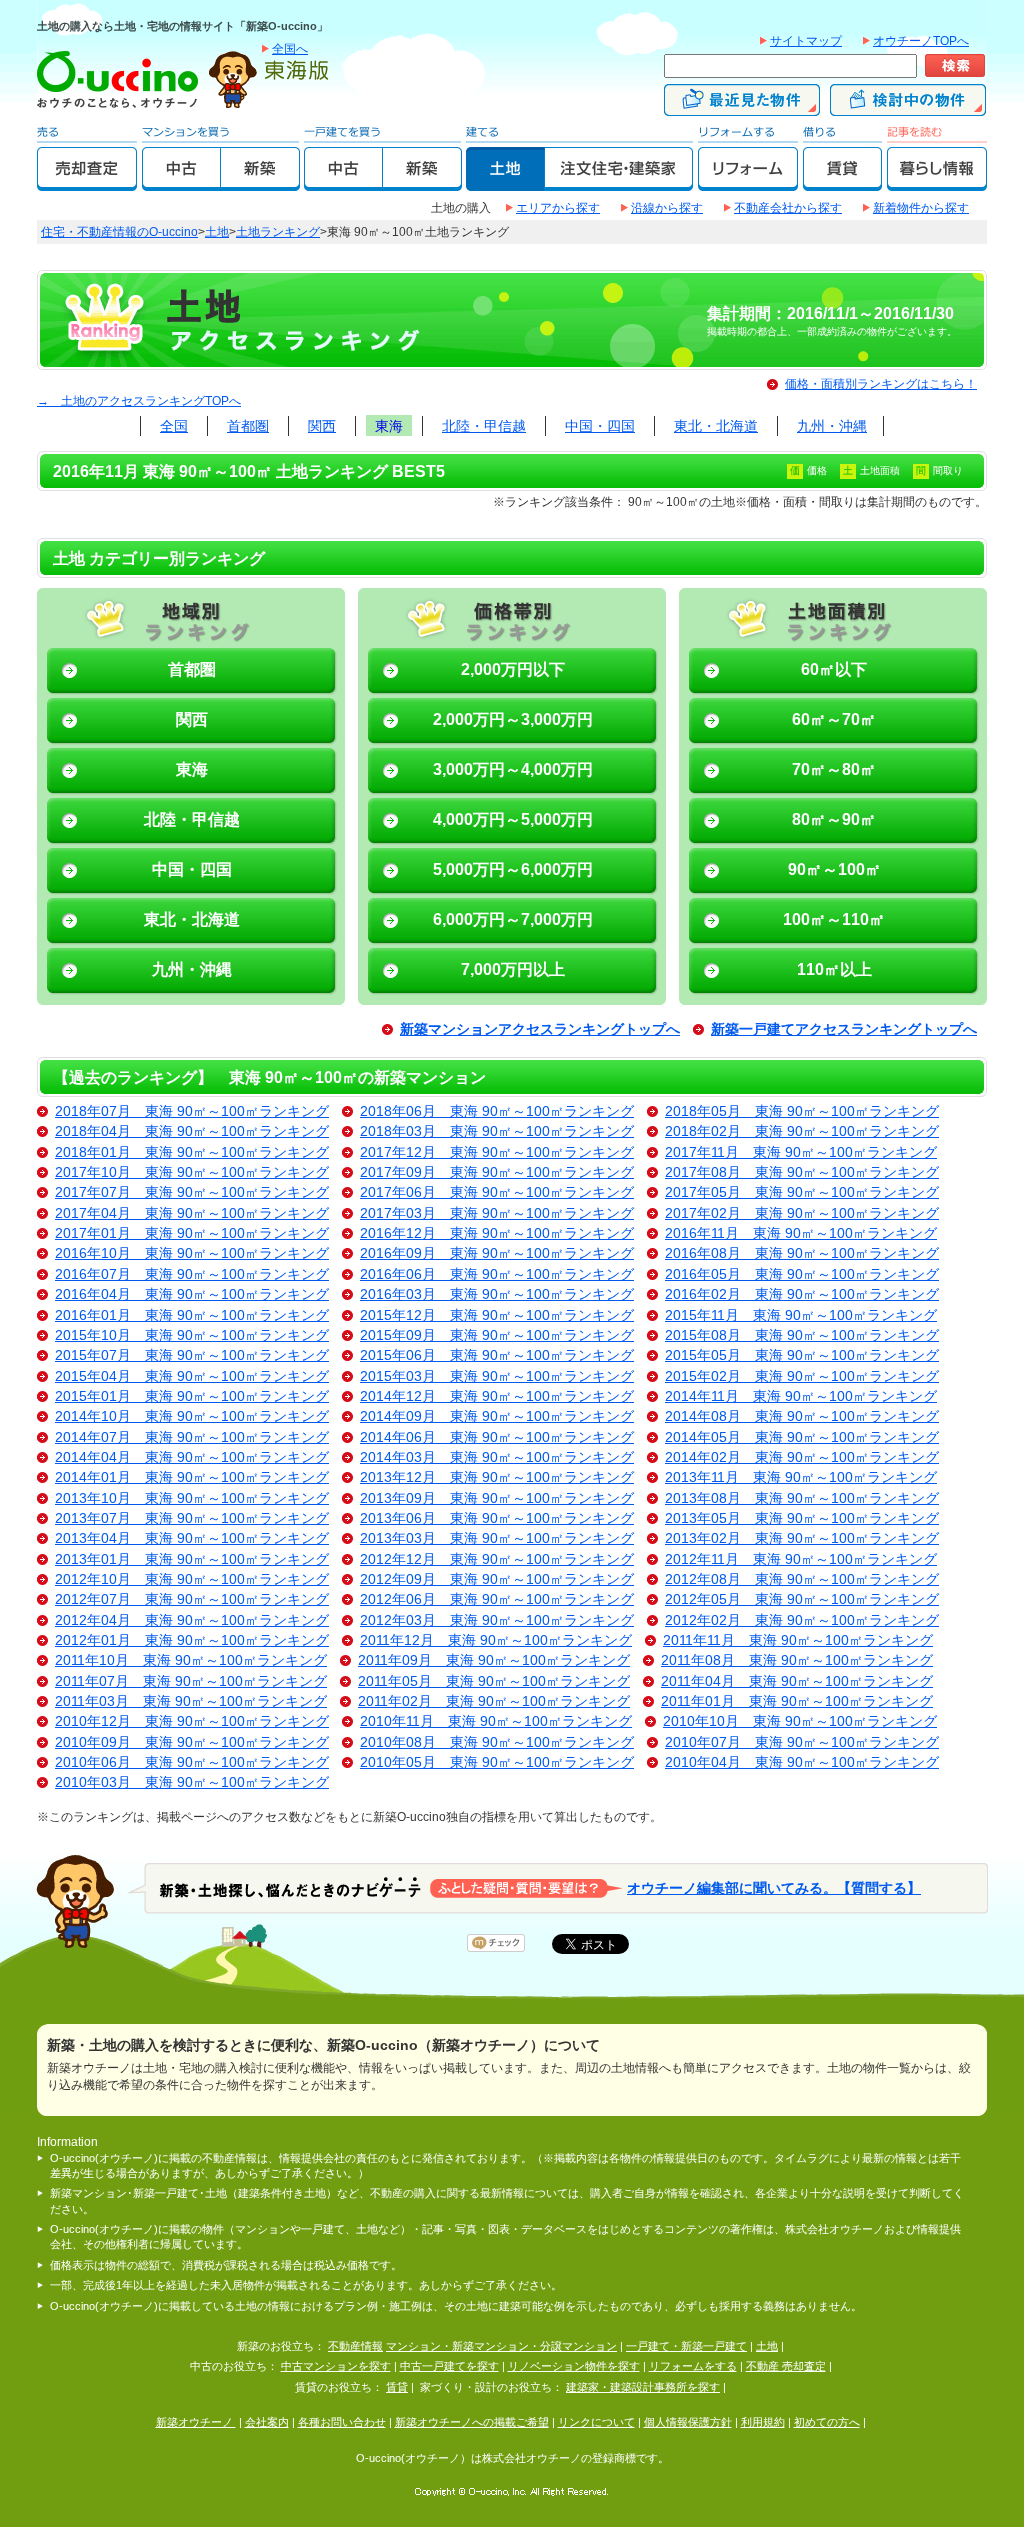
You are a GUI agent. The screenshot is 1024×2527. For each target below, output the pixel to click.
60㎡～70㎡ (834, 719)
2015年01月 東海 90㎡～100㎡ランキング (192, 1396)
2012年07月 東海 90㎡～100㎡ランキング (192, 1599)
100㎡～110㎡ (834, 919)
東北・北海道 (716, 426)
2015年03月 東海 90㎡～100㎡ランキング (497, 1376)
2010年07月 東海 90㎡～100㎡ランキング (802, 1742)
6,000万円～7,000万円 (513, 919)
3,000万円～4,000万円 (513, 769)
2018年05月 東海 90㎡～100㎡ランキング (802, 1111)
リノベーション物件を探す (574, 2366)
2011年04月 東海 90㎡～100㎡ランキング (797, 1681)
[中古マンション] (181, 182)
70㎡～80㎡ (834, 769)
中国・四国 (600, 426)
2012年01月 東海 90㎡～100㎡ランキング (192, 1640)
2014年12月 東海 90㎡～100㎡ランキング (497, 1396)
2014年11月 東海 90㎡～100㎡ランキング (801, 1396)
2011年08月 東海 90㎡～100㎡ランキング (797, 1660)
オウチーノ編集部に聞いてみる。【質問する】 (774, 1887)
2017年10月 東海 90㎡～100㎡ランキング (192, 1172)
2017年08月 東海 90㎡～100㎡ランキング (802, 1172)
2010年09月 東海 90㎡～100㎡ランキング (192, 1742)
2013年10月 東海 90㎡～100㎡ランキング (192, 1498)
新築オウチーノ (196, 2422)
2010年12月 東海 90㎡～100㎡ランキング (192, 1721)
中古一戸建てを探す (449, 2366)
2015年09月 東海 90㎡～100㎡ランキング (497, 1335)
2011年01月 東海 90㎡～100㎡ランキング (797, 1701)
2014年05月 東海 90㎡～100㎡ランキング (802, 1437)
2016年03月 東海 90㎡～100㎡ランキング (497, 1294)
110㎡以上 (834, 969)
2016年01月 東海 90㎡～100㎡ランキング (192, 1315)
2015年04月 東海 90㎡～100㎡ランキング (192, 1376)
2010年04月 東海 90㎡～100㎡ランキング (802, 1762)
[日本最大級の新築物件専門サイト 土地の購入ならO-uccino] (122, 107)
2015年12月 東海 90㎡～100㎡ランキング (497, 1315)
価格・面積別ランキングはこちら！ (881, 384)
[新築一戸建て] (422, 182)
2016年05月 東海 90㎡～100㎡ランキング (802, 1274)
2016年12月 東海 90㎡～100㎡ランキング (497, 1233)
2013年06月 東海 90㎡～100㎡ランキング (497, 1518)
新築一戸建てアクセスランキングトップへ (844, 1029)
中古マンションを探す (336, 2366)
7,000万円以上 (513, 969)
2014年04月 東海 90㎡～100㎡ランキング (192, 1457)
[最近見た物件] (742, 107)
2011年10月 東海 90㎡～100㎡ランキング (191, 1660)
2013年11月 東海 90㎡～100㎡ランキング (801, 1477)
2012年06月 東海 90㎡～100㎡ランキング (497, 1599)
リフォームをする (693, 2366)
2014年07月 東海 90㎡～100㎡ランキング (192, 1437)
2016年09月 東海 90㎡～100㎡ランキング (497, 1253)
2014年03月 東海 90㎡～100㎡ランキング (497, 1457)
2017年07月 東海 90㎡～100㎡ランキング (192, 1192)
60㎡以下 (834, 669)
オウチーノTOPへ (921, 41)
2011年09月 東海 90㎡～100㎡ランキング (494, 1660)
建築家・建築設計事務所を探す (643, 2387)
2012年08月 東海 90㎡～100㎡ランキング (802, 1579)
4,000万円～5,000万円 (513, 819)
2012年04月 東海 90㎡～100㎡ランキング (192, 1620)
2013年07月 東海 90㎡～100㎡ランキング (192, 1518)
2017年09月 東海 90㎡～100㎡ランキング (497, 1172)
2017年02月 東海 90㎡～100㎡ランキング (802, 1213)
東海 (389, 426)
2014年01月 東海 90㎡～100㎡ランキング (192, 1477)
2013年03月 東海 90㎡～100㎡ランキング (497, 1538)
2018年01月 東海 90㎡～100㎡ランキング (192, 1152)
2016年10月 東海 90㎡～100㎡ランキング (192, 1253)
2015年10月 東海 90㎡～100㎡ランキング (192, 1335)
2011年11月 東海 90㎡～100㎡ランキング (798, 1640)
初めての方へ (827, 2422)
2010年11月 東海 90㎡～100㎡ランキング (496, 1721)
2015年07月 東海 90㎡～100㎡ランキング (192, 1355)
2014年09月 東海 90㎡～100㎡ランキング (497, 1416)
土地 (217, 232)
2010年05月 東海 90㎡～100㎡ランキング (497, 1762)
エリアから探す (558, 208)
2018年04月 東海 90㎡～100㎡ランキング (192, 1131)
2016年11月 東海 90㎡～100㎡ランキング (801, 1233)
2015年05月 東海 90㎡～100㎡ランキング (802, 1355)
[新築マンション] (260, 182)
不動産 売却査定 (786, 2366)
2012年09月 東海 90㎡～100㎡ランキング (497, 1579)
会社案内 (267, 2422)
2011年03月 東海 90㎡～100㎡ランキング (191, 1701)
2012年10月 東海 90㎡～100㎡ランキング (192, 1579)
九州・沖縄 (832, 426)
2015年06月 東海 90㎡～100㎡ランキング (497, 1355)
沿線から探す (667, 208)
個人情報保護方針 (688, 2422)
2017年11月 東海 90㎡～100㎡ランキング (801, 1152)
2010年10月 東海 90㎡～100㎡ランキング (800, 1721)
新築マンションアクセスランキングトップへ (540, 1029)
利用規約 (763, 2422)
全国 (174, 426)
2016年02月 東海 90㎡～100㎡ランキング (802, 1294)
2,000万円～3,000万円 (513, 719)
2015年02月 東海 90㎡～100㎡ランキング (802, 1376)
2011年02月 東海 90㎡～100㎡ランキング (494, 1701)
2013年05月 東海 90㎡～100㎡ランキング (802, 1518)
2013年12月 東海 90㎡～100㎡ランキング (497, 1477)
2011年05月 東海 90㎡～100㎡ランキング (494, 1681)
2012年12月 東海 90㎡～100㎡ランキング (497, 1559)
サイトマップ (806, 41)
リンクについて (596, 2422)
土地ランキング (278, 232)
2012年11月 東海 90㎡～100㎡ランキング (801, 1559)
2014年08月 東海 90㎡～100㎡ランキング (802, 1416)
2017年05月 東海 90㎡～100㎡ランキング (802, 1192)
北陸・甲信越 (484, 426)
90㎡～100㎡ (834, 869)
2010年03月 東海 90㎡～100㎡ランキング (192, 1782)
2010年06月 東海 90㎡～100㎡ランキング (192, 1762)
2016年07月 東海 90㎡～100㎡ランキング (192, 1274)
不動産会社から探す (788, 208)
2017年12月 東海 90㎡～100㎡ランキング (497, 1152)
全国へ (290, 49)
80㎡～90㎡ (834, 819)
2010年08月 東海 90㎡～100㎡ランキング (497, 1742)
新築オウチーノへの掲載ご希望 (472, 2422)
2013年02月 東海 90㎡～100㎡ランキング (802, 1538)
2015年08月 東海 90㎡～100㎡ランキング (802, 1335)
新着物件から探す (921, 208)
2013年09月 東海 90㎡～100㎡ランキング (497, 1498)
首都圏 (248, 426)
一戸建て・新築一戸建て (686, 2346)
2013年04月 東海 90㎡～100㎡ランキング (192, 1538)
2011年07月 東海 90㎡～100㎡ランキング (191, 1681)
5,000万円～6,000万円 (513, 869)
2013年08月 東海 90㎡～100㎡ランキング (802, 1498)
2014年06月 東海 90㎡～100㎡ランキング (497, 1437)
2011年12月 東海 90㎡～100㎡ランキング (496, 1640)
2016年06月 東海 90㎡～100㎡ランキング (497, 1274)
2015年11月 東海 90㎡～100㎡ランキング (801, 1315)
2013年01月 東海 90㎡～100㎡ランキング (192, 1559)
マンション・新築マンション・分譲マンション (501, 2346)
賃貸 (397, 2387)
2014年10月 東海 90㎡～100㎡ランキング (192, 1416)
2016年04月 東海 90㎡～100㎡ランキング (192, 1294)
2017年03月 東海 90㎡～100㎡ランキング (497, 1213)
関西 (322, 426)
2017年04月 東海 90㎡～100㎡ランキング (192, 1213)
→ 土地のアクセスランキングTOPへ (139, 401)
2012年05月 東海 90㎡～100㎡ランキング (802, 1599)
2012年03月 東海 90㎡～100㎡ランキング (497, 1620)
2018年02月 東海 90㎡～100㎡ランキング (802, 1131)
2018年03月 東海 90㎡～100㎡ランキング (497, 1131)
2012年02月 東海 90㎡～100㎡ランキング (802, 1620)
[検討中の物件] (908, 107)
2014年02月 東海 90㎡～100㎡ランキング (802, 1457)
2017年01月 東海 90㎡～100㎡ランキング (192, 1233)
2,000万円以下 (513, 669)
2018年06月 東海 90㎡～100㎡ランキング (497, 1111)
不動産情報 (355, 2346)
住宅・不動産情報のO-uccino (119, 232)
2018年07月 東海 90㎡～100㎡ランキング (192, 1111)
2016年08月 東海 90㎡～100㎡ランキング (802, 1253)
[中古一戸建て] (343, 182)
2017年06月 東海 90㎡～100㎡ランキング (497, 1192)
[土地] (505, 182)
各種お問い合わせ (342, 2422)
